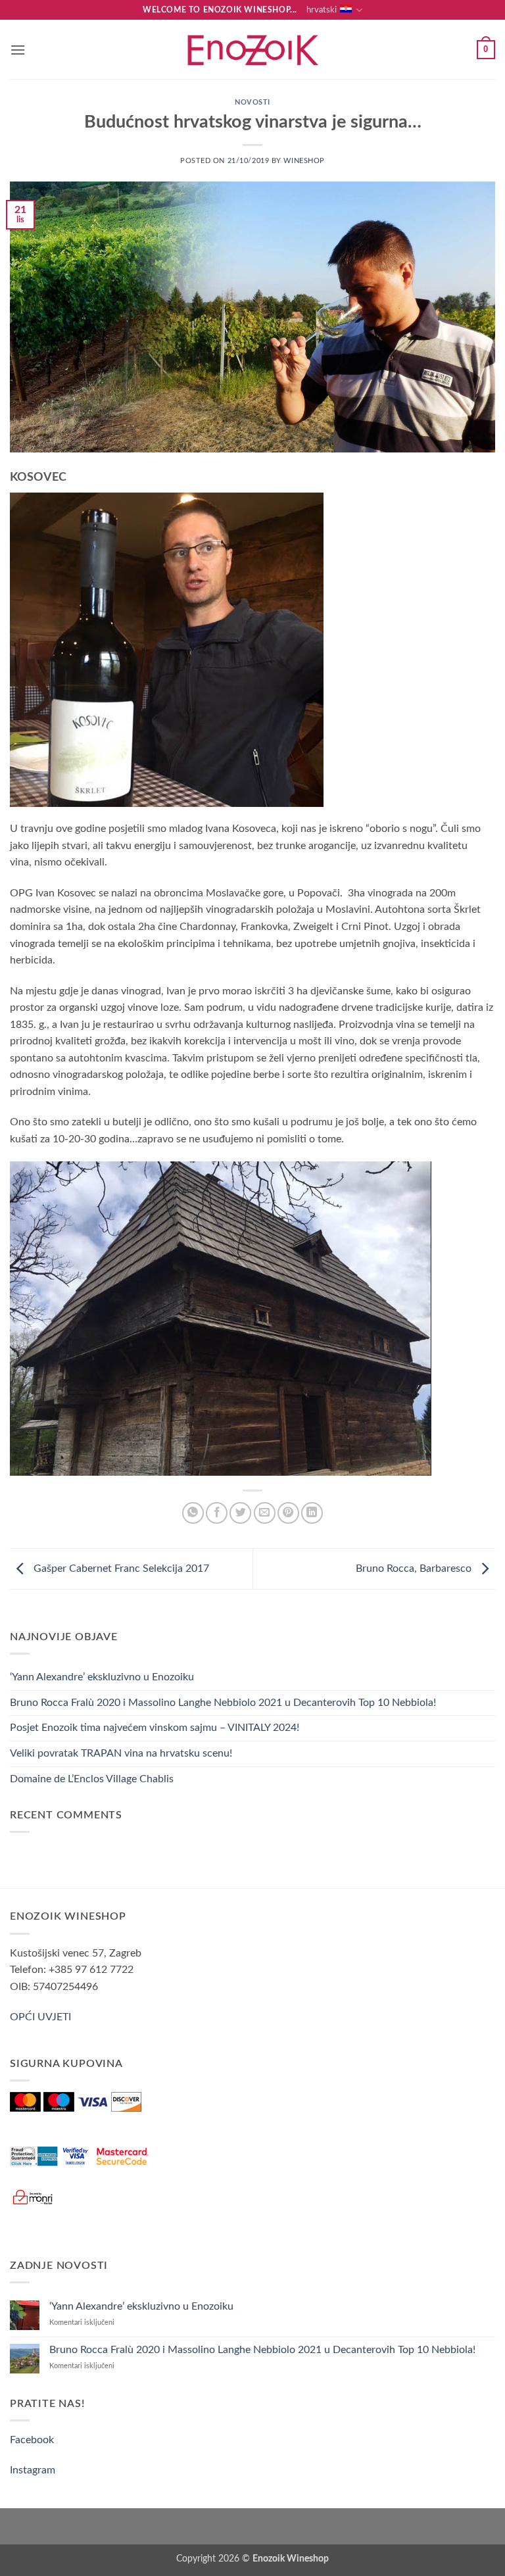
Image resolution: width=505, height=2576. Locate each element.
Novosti (252, 102)
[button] (18, 50)
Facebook (32, 2440)
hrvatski (322, 10)
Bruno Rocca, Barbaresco (415, 1568)
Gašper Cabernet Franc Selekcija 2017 (120, 1568)
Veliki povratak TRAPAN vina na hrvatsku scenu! (121, 1753)
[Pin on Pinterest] (288, 1513)
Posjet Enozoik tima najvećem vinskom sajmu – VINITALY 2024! (155, 1728)
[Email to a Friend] (265, 1513)
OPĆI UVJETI (40, 2017)
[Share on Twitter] (240, 1513)
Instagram (33, 2470)
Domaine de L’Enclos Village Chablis (92, 1779)
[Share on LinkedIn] (312, 1513)
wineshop (304, 161)
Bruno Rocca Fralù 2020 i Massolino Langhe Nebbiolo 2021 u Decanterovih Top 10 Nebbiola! (223, 1703)
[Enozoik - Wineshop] (252, 50)
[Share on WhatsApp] (193, 1513)
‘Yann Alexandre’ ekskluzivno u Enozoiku (102, 1677)
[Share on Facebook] (217, 1513)
